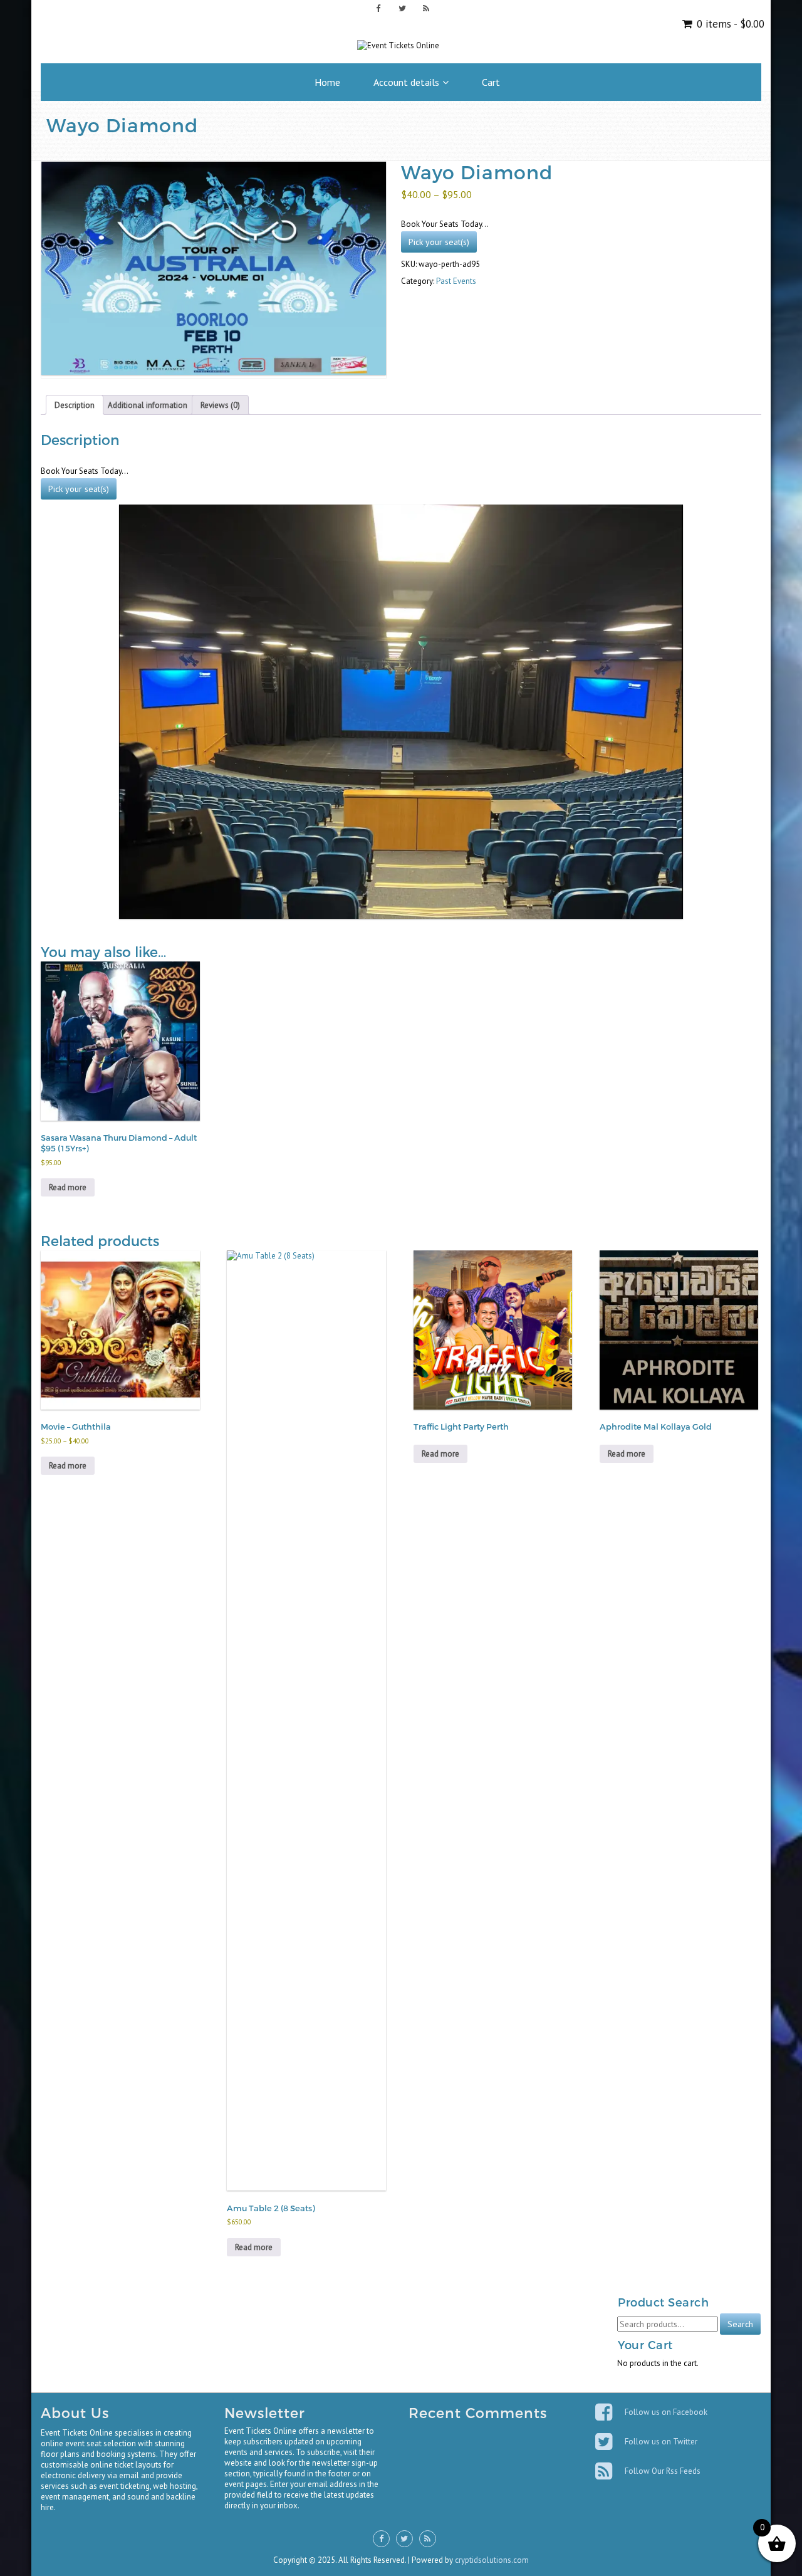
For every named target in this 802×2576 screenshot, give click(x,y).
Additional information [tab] (148, 405)
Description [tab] (75, 405)
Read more (68, 1187)
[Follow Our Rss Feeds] (605, 2471)
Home (327, 82)
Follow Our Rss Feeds (663, 2471)
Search (740, 2324)
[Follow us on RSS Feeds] (426, 8)
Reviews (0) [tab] (220, 405)
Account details (406, 82)
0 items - (729, 24)
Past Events (456, 281)
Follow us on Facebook (666, 2412)
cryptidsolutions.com (492, 2560)
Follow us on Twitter (661, 2442)
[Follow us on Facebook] (378, 8)
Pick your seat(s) (439, 242)
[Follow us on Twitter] (402, 8)
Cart (491, 82)
